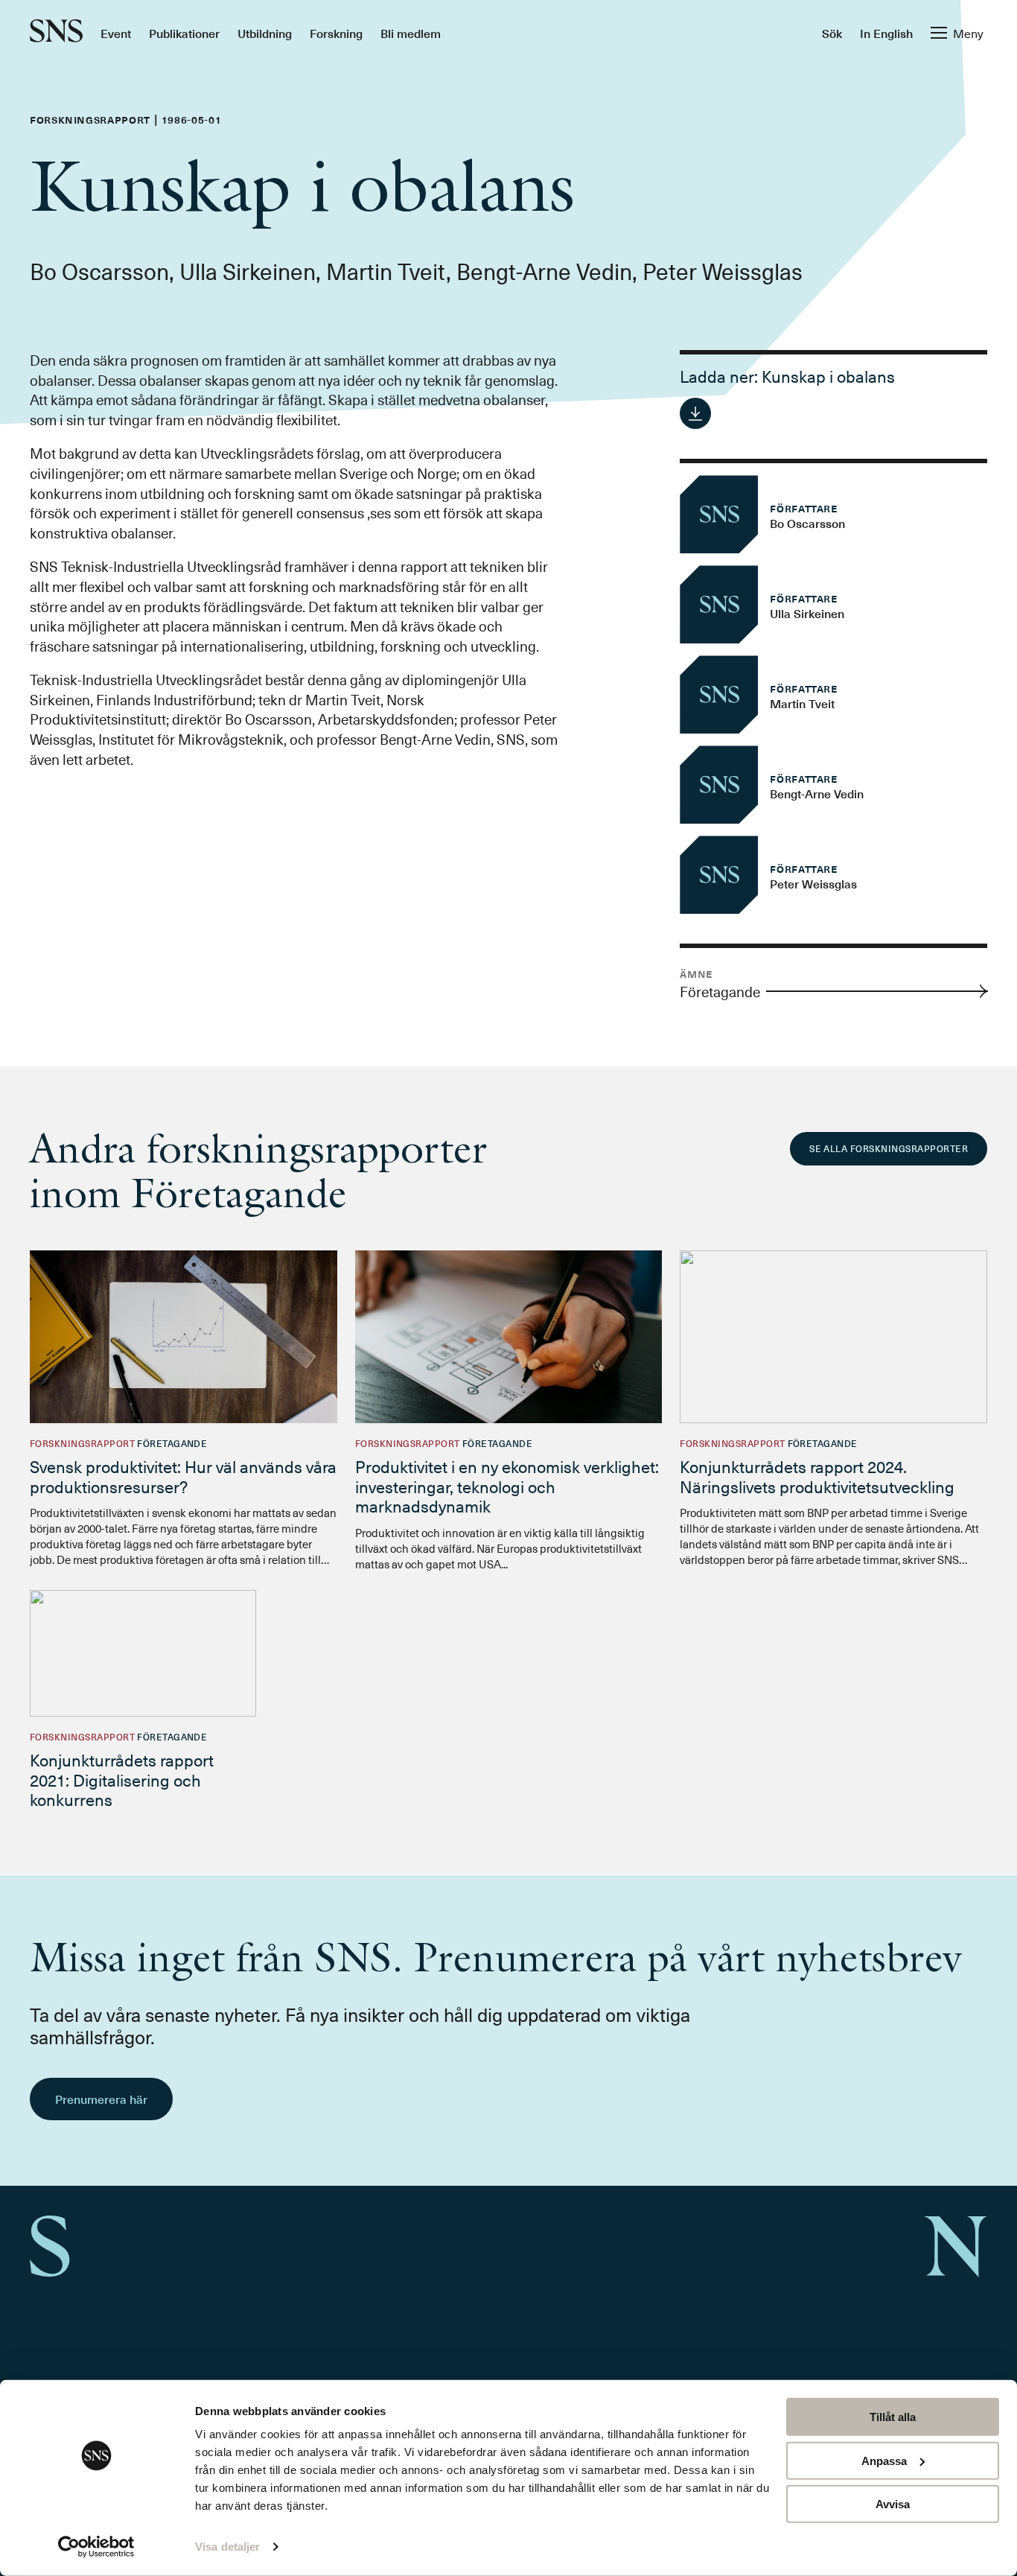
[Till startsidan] (56, 32)
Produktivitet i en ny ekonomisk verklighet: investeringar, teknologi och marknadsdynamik (507, 1486)
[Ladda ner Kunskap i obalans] (695, 413)
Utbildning (265, 33)
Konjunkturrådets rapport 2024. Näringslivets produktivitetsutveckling (817, 1476)
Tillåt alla (893, 2417)
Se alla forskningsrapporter (889, 1148)
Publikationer (184, 33)
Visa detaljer (227, 2547)
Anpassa (884, 2460)
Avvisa (893, 2504)
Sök (832, 33)
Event (116, 33)
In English (886, 33)
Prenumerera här (101, 2099)
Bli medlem (411, 33)
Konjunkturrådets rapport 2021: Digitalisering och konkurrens (122, 1779)
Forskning (336, 33)
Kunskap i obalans (828, 376)
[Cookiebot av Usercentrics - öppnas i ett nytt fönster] (96, 2547)
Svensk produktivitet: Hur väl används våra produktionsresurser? (183, 1476)
